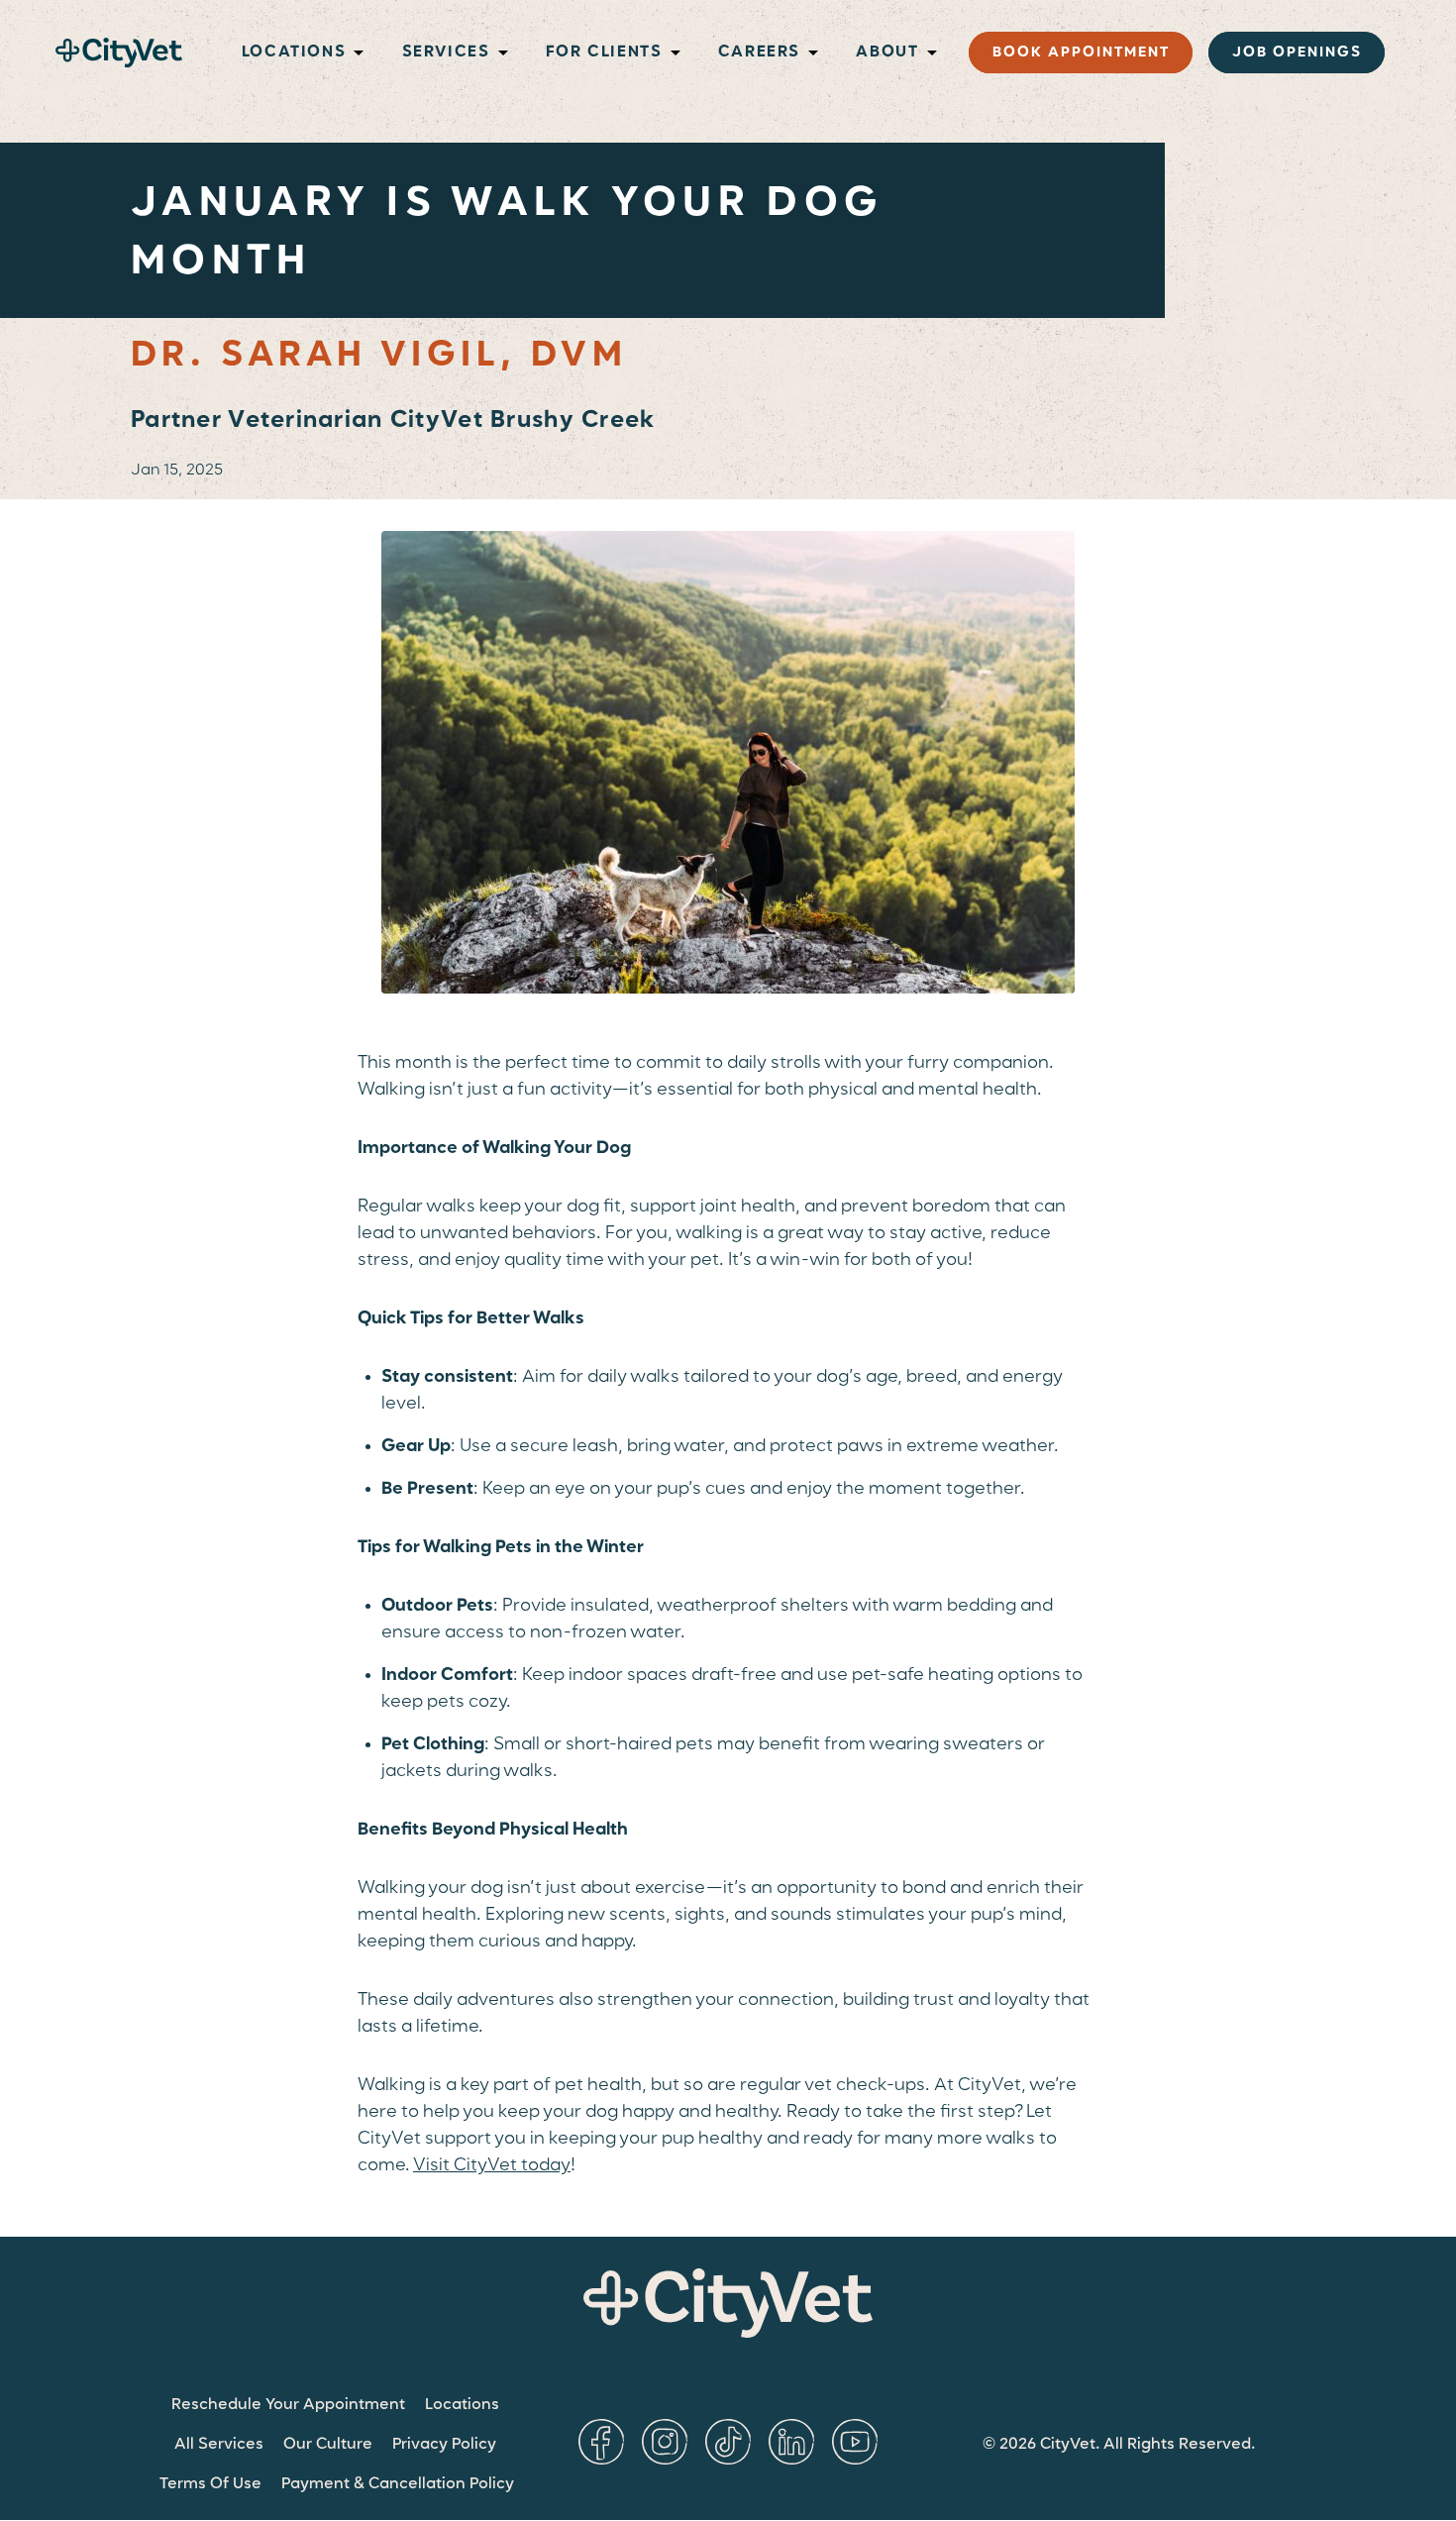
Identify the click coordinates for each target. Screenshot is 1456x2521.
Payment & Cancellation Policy (398, 2484)
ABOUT (887, 53)
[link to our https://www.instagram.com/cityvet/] (665, 2442)
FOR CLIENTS (604, 53)
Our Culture (328, 2445)
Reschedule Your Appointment (288, 2405)
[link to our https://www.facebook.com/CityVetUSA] (601, 2442)
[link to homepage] (119, 53)
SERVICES (446, 53)
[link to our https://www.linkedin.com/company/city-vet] (791, 2442)
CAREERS (759, 53)
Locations (462, 2405)
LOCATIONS (294, 53)
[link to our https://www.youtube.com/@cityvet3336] (855, 2442)
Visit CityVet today (492, 2165)
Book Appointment (1081, 53)
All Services (219, 2445)
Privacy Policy (444, 2445)
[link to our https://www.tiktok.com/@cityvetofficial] (728, 2442)
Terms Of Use (210, 2484)
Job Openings (1297, 53)
